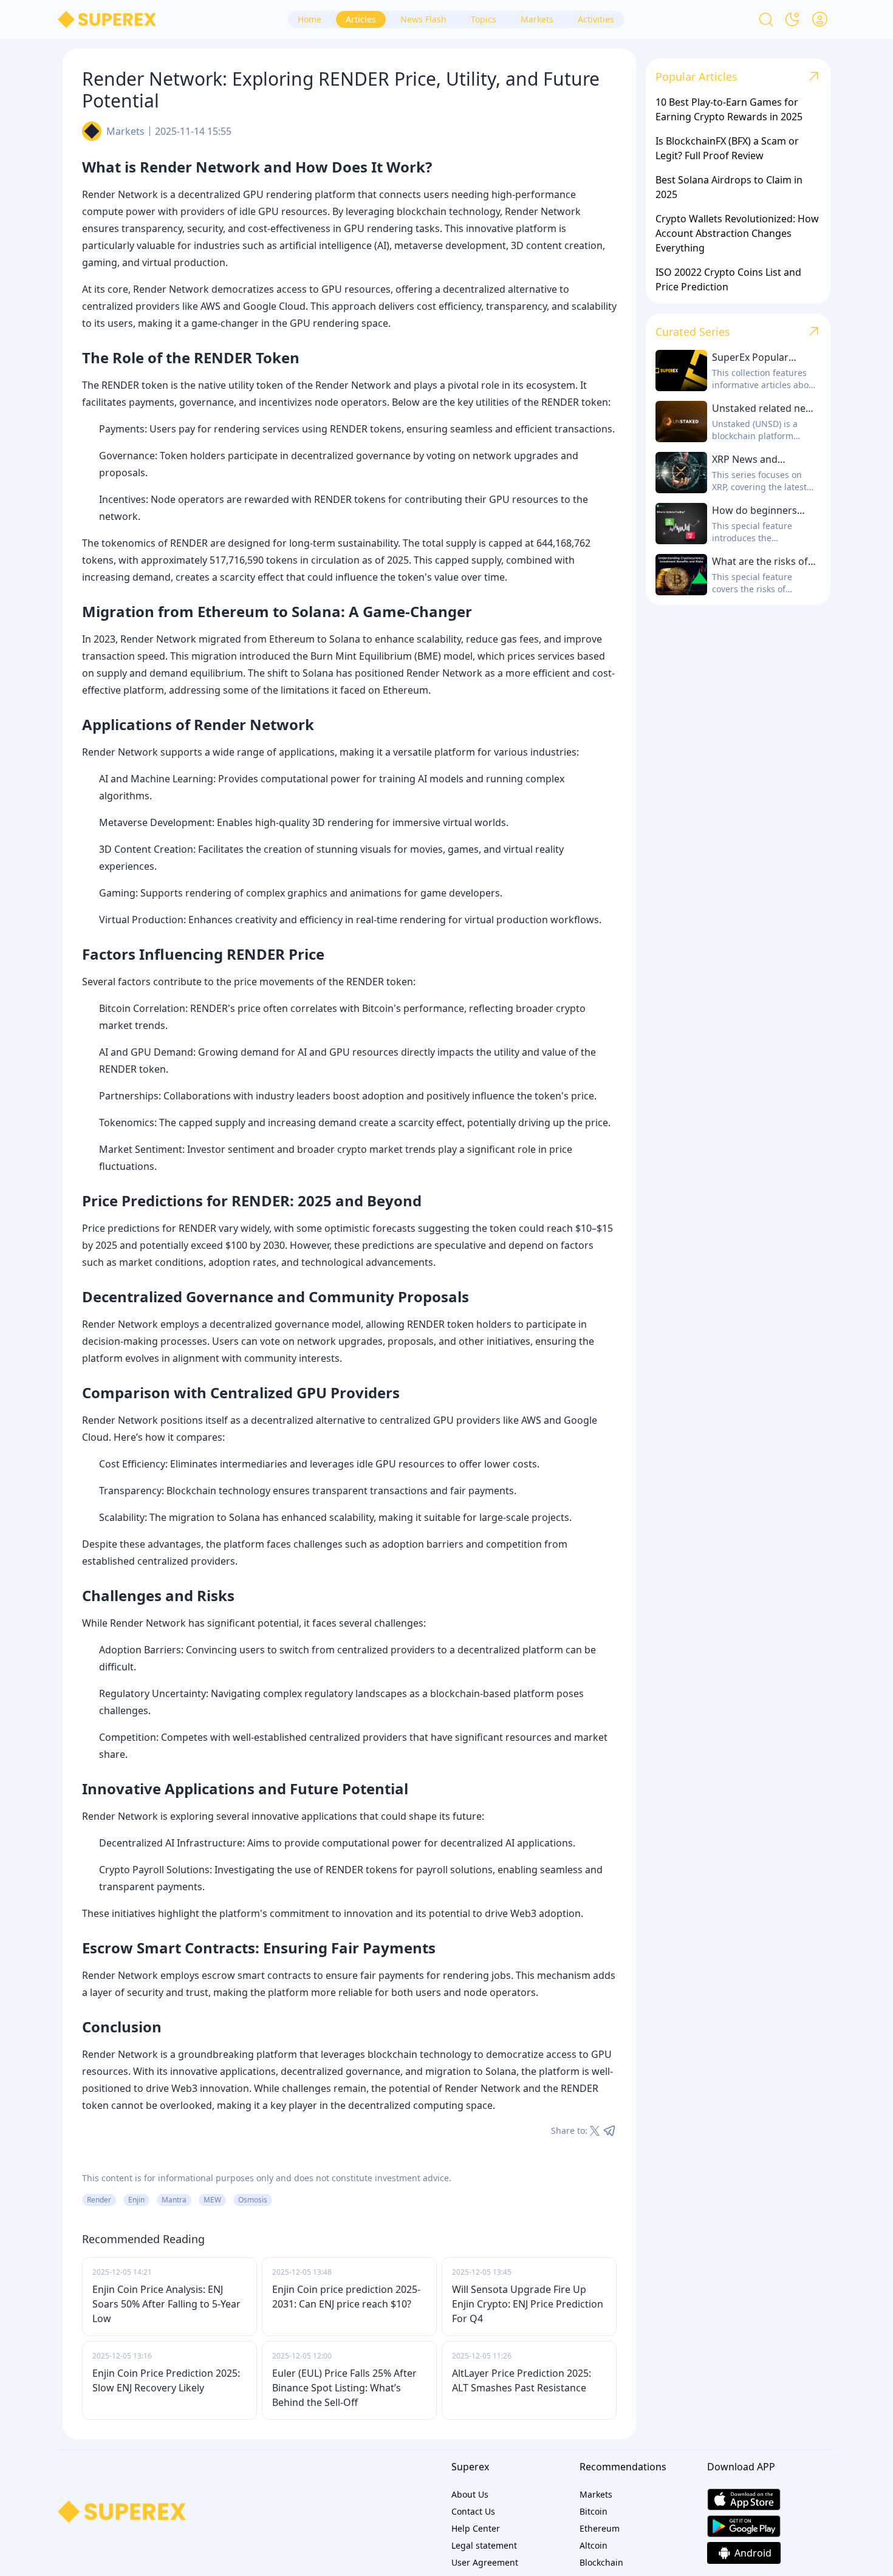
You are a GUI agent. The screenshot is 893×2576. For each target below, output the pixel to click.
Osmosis (253, 2200)
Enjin (136, 2200)
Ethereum (600, 2528)
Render (99, 2200)
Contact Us (473, 2511)
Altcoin (594, 2545)
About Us (470, 2494)
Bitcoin (594, 2511)
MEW (212, 2200)
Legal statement (484, 2545)
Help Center (476, 2528)
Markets (125, 131)
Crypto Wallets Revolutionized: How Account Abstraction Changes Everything (737, 233)
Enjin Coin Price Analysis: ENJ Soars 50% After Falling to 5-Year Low (166, 2304)
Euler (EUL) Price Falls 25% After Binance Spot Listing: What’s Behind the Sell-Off (344, 2388)
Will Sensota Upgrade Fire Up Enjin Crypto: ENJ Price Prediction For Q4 (528, 2304)
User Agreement (485, 2562)
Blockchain (601, 2562)
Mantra (174, 2200)
